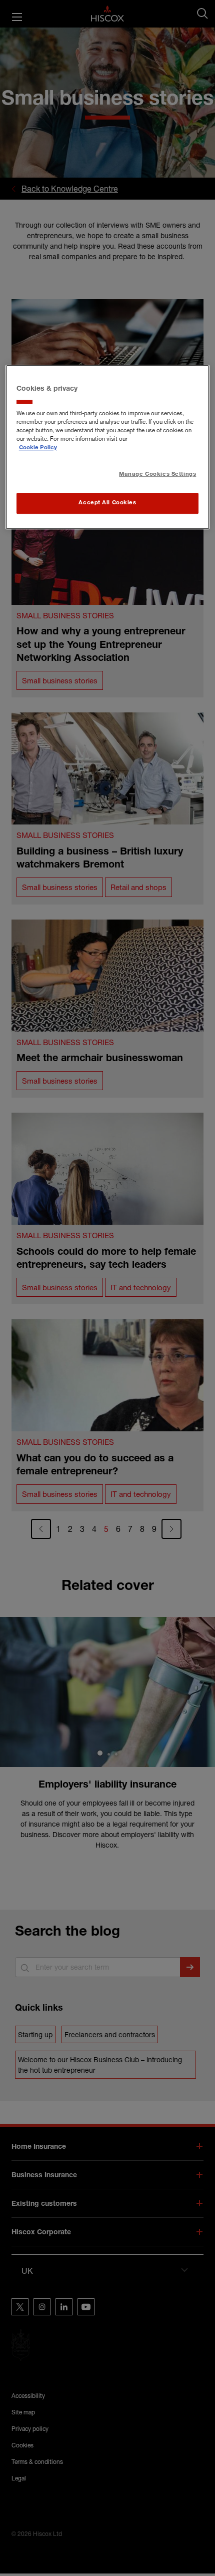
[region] (108, 448)
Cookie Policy (38, 448)
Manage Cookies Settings (157, 475)
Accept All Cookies (107, 503)
